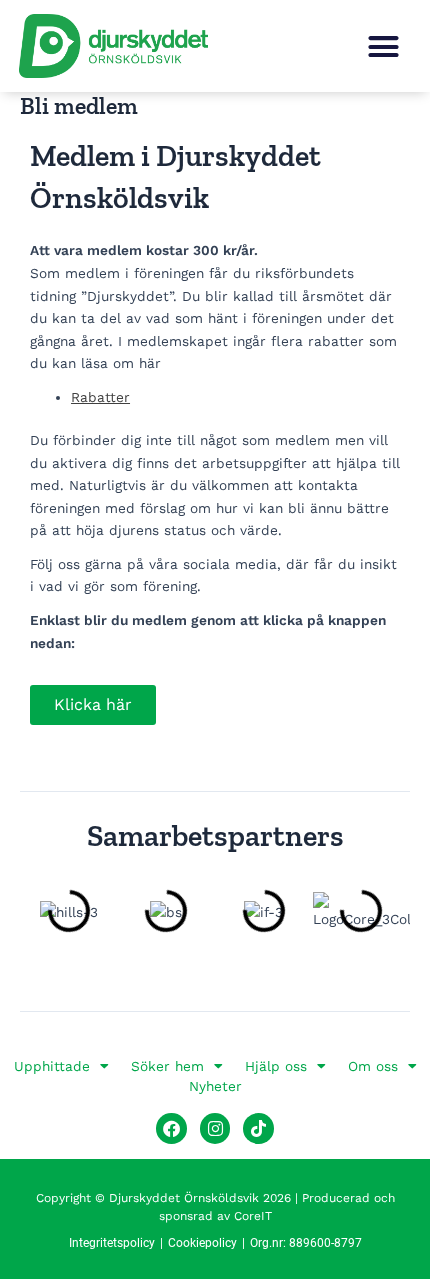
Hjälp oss (276, 1066)
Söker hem (167, 1066)
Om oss (373, 1066)
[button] (384, 46)
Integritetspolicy (112, 1243)
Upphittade (52, 1066)
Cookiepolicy (202, 1243)
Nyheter (215, 1086)
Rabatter (100, 397)
